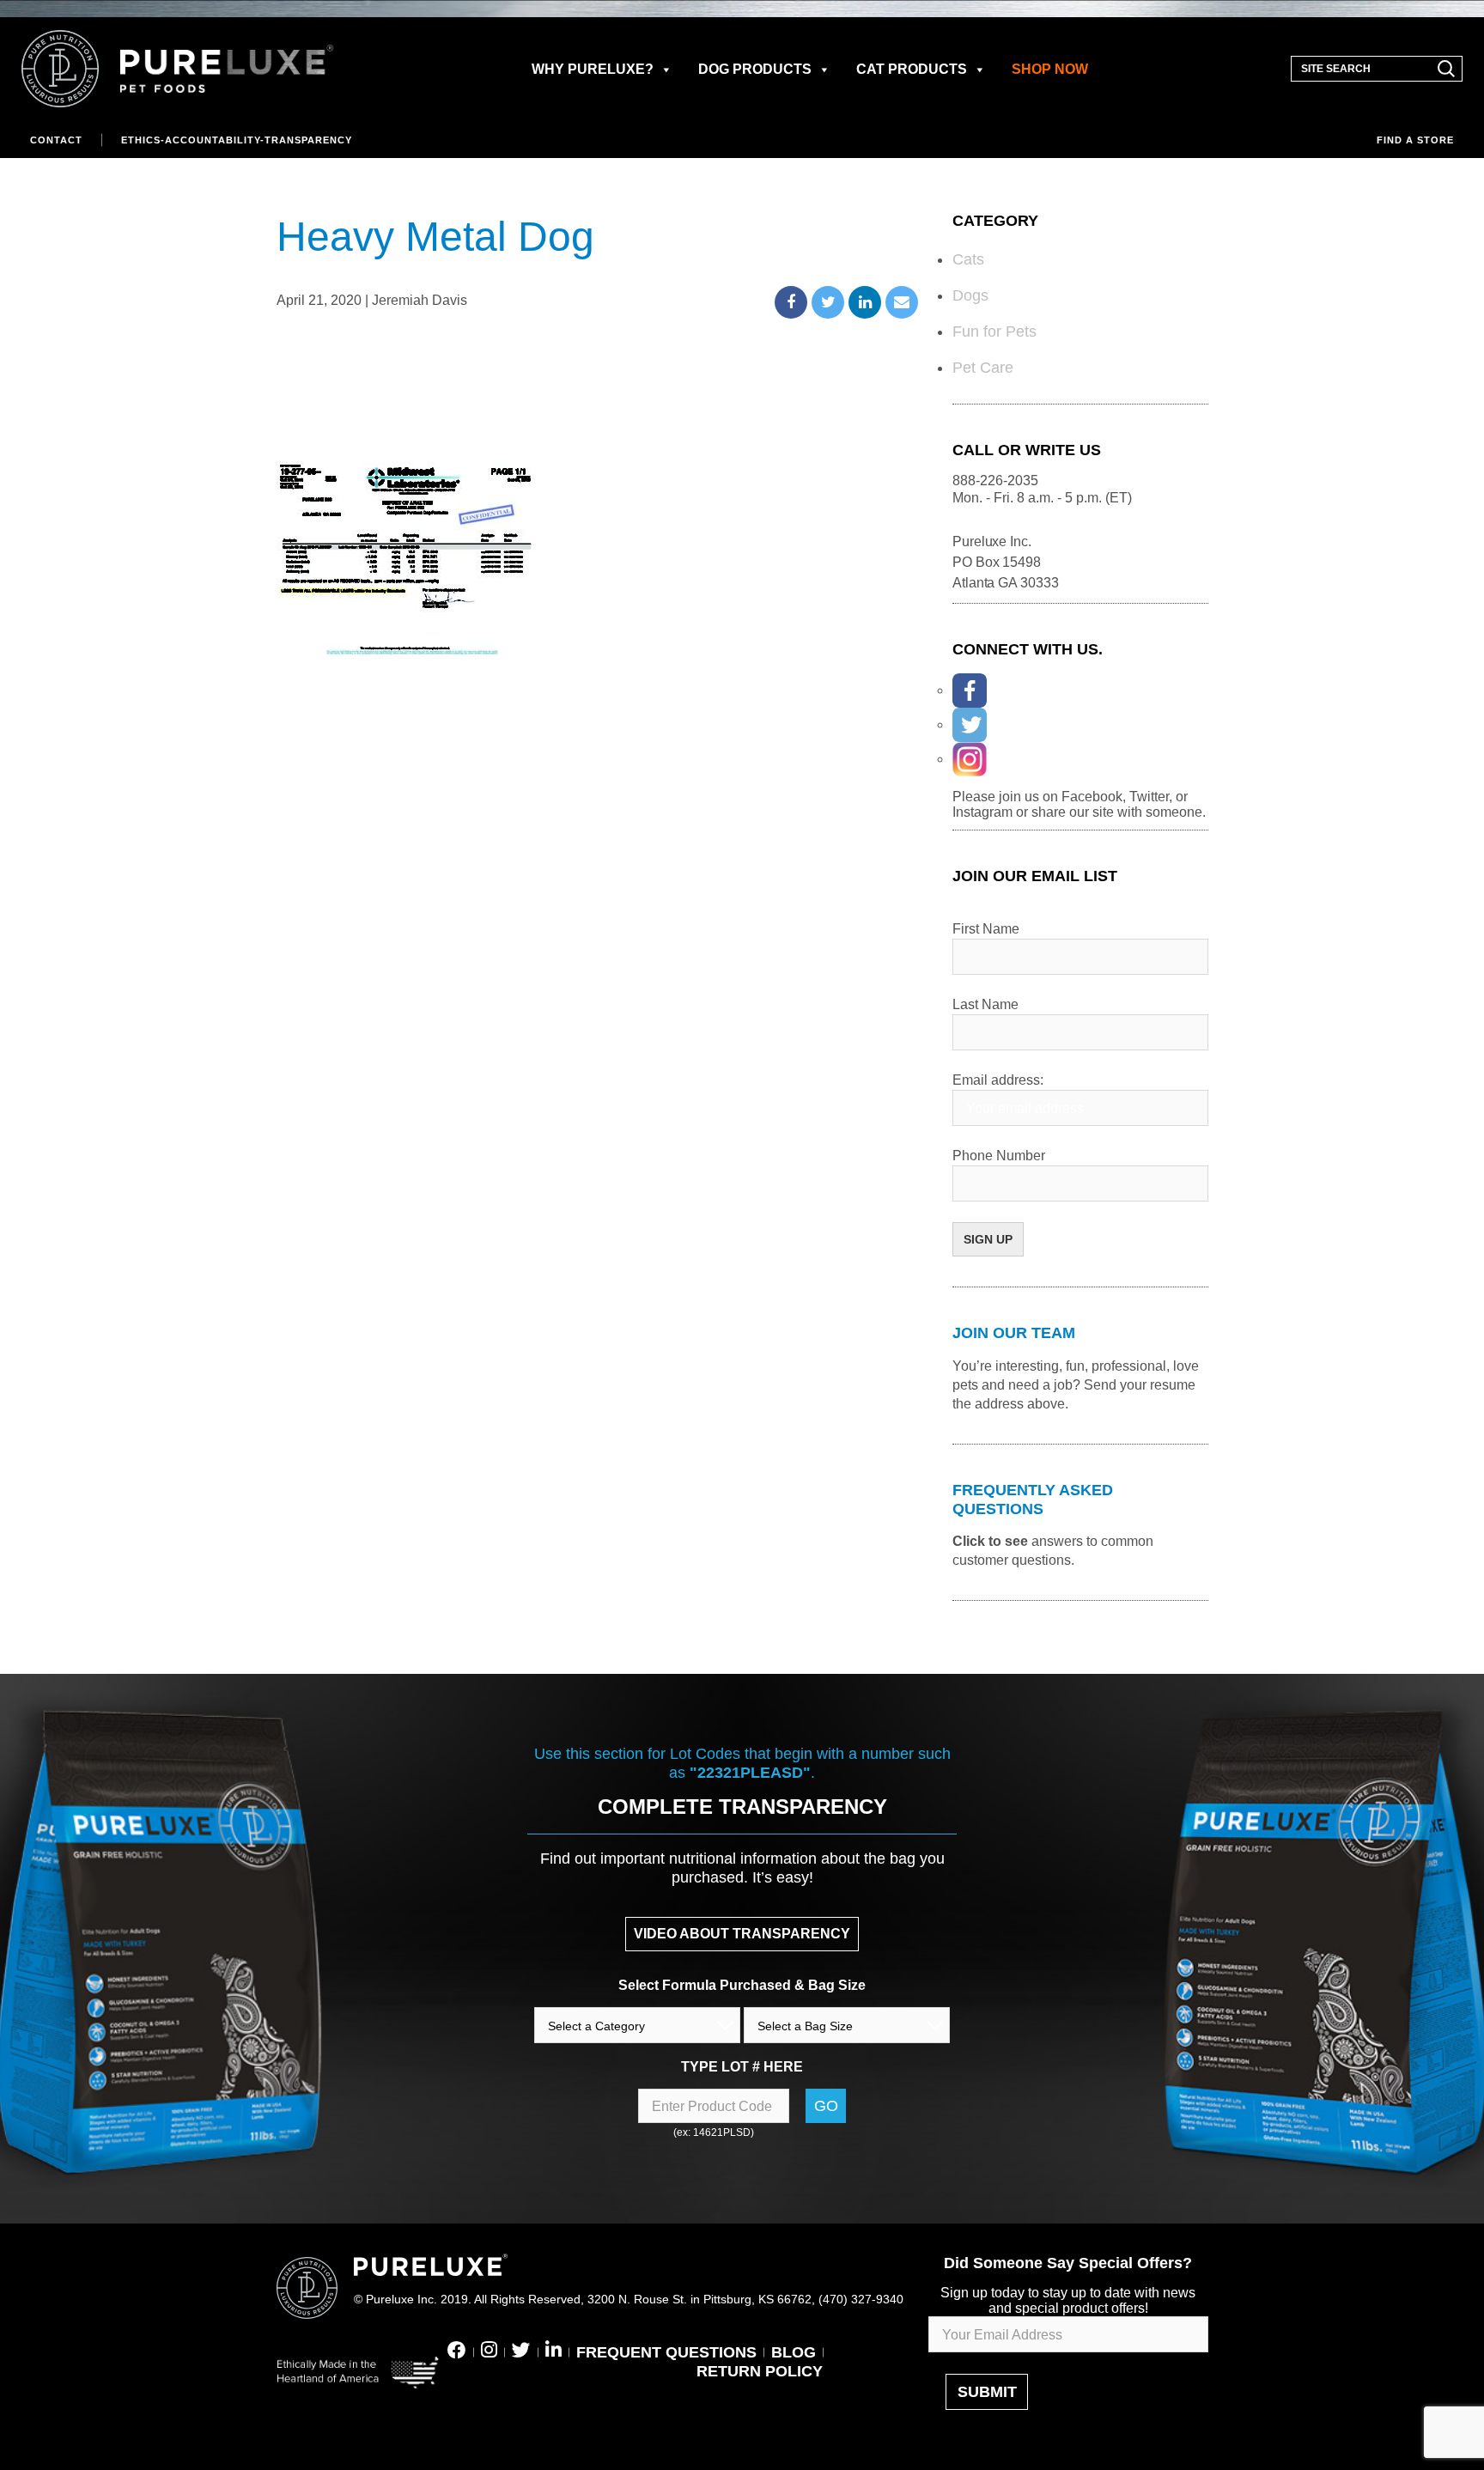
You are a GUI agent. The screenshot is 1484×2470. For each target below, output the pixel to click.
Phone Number (999, 1156)
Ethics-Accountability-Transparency (237, 140)
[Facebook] (970, 691)
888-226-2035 (995, 481)
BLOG (794, 2352)
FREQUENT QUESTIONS (666, 2352)
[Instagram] (970, 759)
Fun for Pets (994, 332)
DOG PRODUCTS (755, 69)
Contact (56, 140)
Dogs (970, 295)
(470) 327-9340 (861, 2299)
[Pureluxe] (178, 69)
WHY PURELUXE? (593, 69)
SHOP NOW (1050, 69)
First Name (986, 929)
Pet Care (983, 368)
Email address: (998, 1080)
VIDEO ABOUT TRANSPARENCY (742, 1934)
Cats (968, 259)
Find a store (1415, 140)
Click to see (990, 1541)
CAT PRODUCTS (912, 69)
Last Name (985, 1004)
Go (826, 2106)
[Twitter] (970, 725)
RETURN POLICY (760, 2371)
